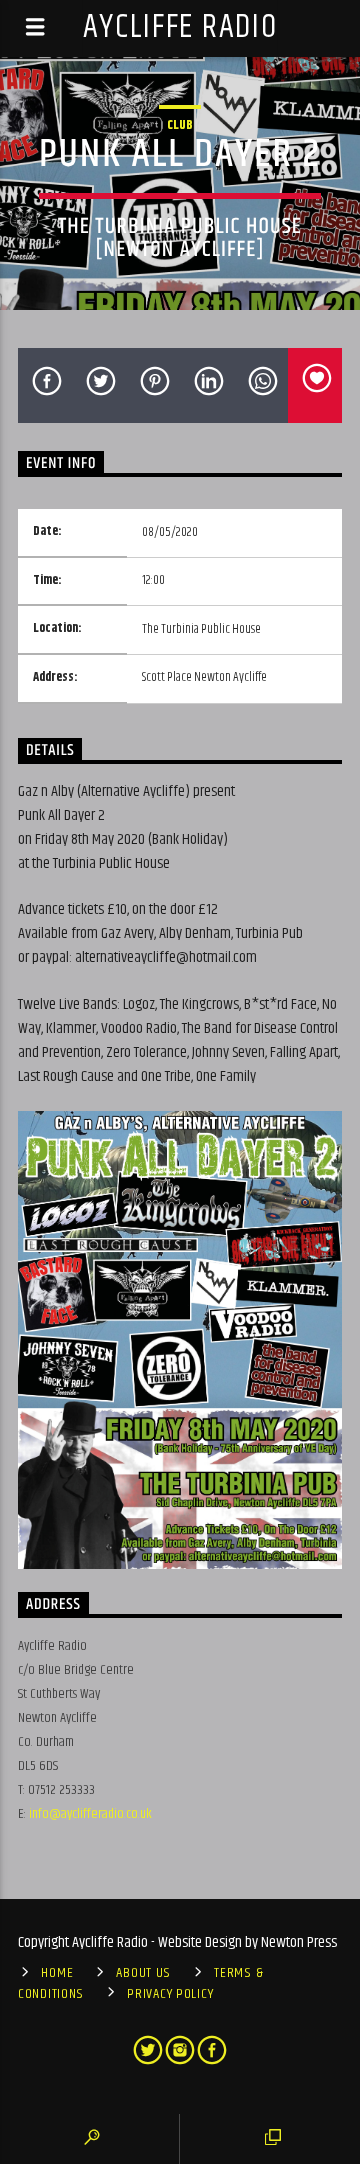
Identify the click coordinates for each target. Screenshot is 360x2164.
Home (57, 1973)
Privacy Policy (170, 1994)
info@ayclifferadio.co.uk (90, 1814)
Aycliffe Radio (180, 27)
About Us (143, 1973)
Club (180, 125)
